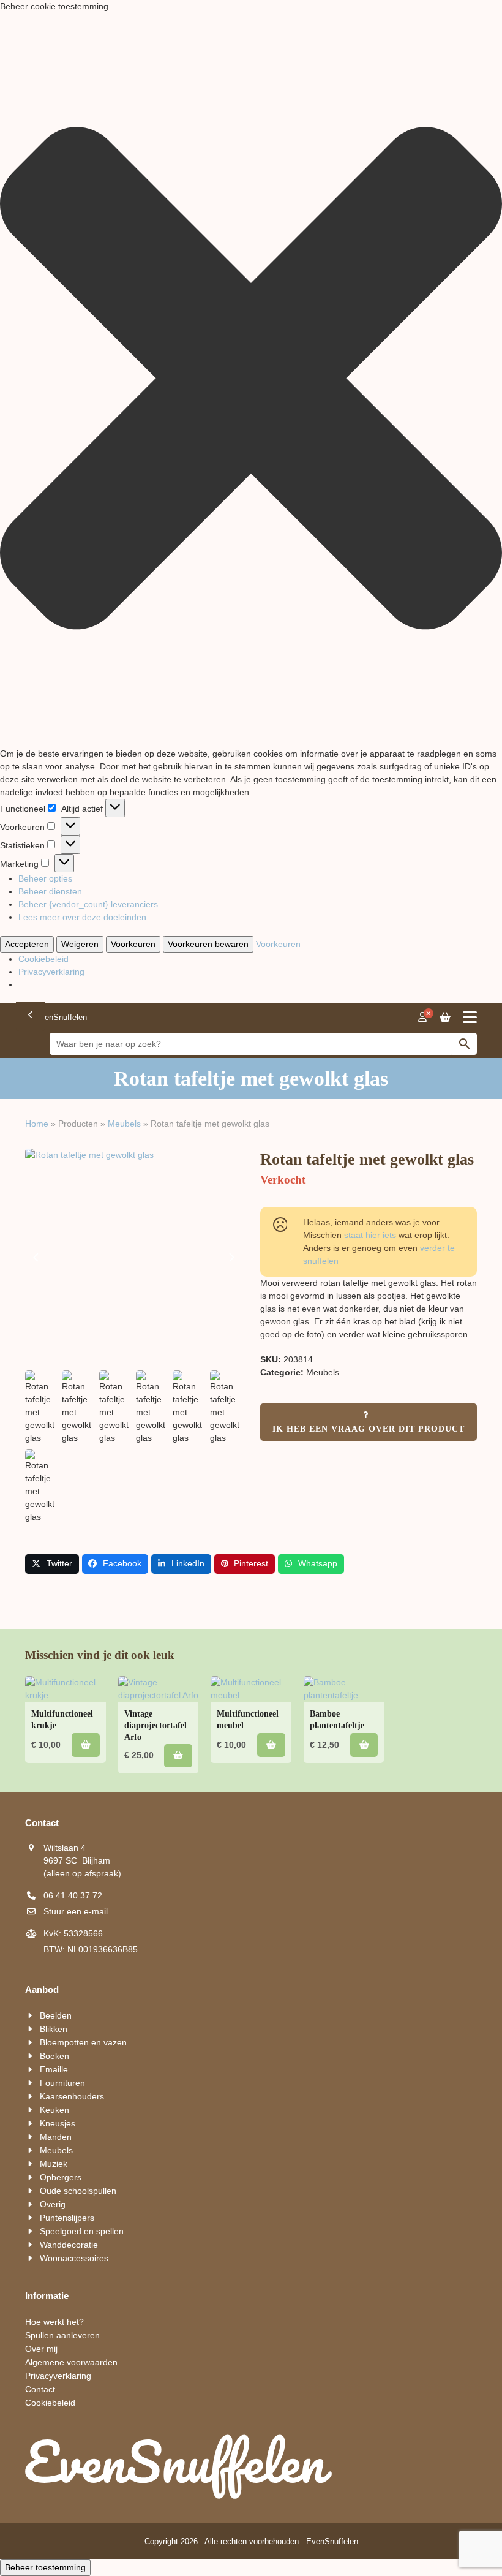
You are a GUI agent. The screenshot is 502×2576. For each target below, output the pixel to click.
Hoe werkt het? (54, 2322)
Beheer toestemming (45, 2567)
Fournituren (62, 2083)
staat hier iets (370, 1235)
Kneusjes (58, 2123)
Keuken (54, 2110)
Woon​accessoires (74, 2258)
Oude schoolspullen (78, 2191)
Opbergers (61, 2177)
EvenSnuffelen (332, 2541)
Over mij (41, 2349)
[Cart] (445, 1018)
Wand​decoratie (69, 2245)
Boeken (54, 2056)
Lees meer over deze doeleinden (82, 917)
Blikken (54, 2029)
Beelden (56, 2015)
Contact (40, 2389)
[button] (251, 380)
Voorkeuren (133, 944)
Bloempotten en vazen (83, 2042)
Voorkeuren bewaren (208, 944)
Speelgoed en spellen (82, 2231)
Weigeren (80, 944)
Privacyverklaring (51, 972)
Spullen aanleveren (62, 2335)
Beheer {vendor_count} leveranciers (88, 904)
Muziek (54, 2164)
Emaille (54, 2069)
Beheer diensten (50, 891)
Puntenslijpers (67, 2218)
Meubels (124, 1124)
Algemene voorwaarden (71, 2362)
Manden (56, 2137)
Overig (53, 2204)
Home (37, 1124)
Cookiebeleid (43, 959)
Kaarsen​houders (72, 2096)
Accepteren (27, 944)
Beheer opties (45, 878)
